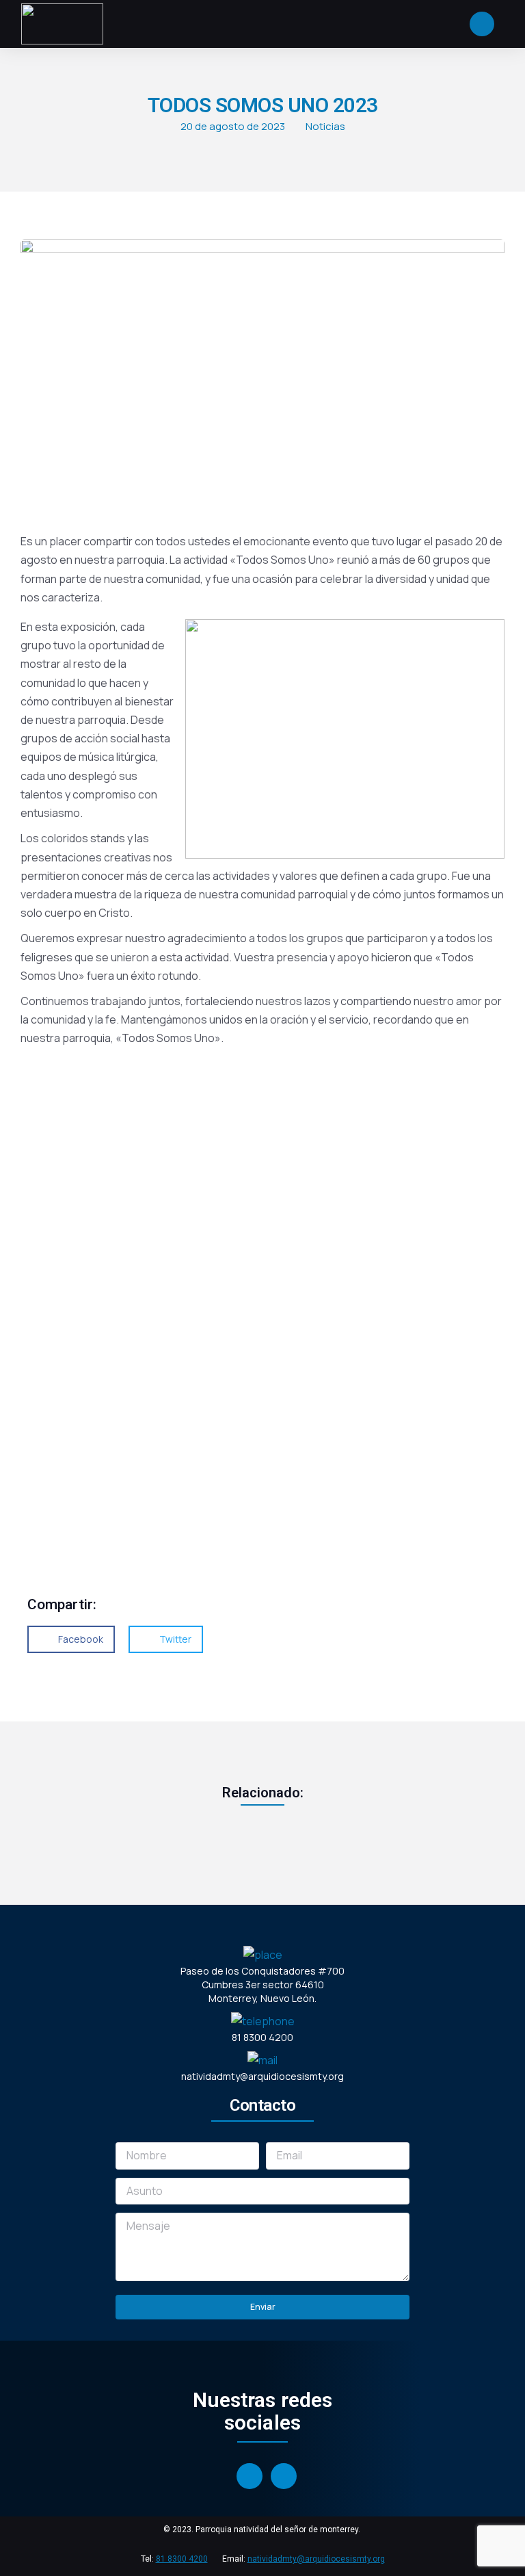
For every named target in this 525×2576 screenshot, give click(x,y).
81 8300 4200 (182, 2559)
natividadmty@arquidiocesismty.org (316, 2559)
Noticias (325, 126)
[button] (71, 1639)
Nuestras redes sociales (262, 2411)
